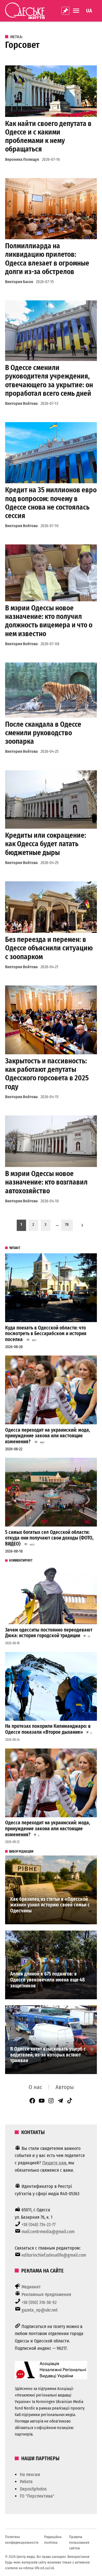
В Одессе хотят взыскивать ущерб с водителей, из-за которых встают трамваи (48, 2055)
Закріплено (65, 11)
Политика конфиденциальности (22, 2540)
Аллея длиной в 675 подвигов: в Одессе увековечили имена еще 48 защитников (47, 1980)
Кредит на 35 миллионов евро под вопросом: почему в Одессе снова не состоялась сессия (51, 503)
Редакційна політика (53, 2540)
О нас (35, 2087)
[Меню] (77, 11)
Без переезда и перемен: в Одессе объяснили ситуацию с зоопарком (49, 948)
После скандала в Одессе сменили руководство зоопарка (43, 733)
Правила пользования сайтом (79, 2542)
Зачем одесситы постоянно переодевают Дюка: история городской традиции (49, 1633)
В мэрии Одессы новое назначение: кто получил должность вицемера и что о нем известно (49, 621)
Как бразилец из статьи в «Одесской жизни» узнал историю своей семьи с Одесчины (50, 1905)
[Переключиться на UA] (89, 11)
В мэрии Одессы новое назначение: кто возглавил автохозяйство (46, 1182)
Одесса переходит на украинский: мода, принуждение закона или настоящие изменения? (48, 1436)
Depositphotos (33, 2489)
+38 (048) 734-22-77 (39, 2225)
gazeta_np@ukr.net (40, 2310)
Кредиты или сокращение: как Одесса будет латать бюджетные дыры (46, 844)
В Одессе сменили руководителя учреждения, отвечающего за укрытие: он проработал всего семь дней (49, 380)
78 (67, 1225)
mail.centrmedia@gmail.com (48, 2232)
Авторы (65, 2087)
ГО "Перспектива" (37, 2496)
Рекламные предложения (46, 2294)
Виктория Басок (19, 282)
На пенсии (30, 2475)
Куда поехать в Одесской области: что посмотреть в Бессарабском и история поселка (46, 1334)
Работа (26, 2482)
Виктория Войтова (21, 404)
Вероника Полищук (22, 160)
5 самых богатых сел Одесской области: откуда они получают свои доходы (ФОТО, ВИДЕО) (49, 1538)
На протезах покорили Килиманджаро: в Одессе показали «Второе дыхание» (48, 1729)
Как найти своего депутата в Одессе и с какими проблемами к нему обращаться (48, 136)
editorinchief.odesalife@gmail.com (54, 2255)
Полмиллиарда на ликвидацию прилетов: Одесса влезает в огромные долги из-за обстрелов (47, 259)
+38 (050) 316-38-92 (39, 2302)
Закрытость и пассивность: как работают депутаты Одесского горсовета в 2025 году (47, 1074)
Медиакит (31, 2287)
